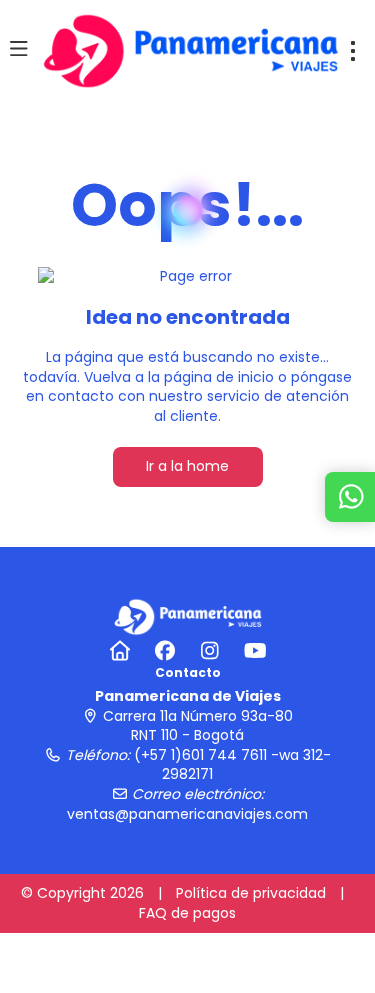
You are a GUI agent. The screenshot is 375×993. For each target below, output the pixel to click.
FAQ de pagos (187, 913)
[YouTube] (255, 651)
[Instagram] (210, 651)
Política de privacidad (251, 893)
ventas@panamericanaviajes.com (187, 814)
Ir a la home (187, 466)
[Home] (120, 651)
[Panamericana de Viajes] (188, 616)
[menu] (353, 51)
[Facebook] (165, 651)
